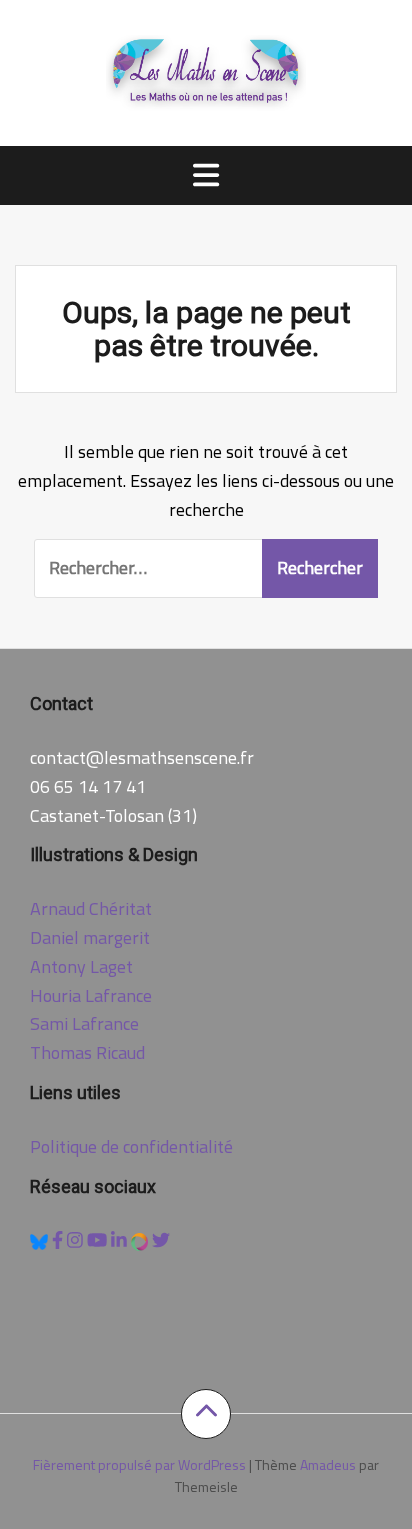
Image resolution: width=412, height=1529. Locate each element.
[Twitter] (161, 1239)
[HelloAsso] (142, 1239)
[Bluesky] (41, 1239)
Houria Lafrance (91, 995)
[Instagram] (77, 1239)
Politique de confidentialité (131, 1146)
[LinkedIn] (121, 1239)
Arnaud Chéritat (91, 908)
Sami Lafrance (84, 1023)
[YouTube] (99, 1239)
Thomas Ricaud (87, 1052)
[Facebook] (59, 1239)
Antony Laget (81, 966)
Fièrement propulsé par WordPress (139, 1464)
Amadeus (328, 1464)
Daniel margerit (90, 937)
